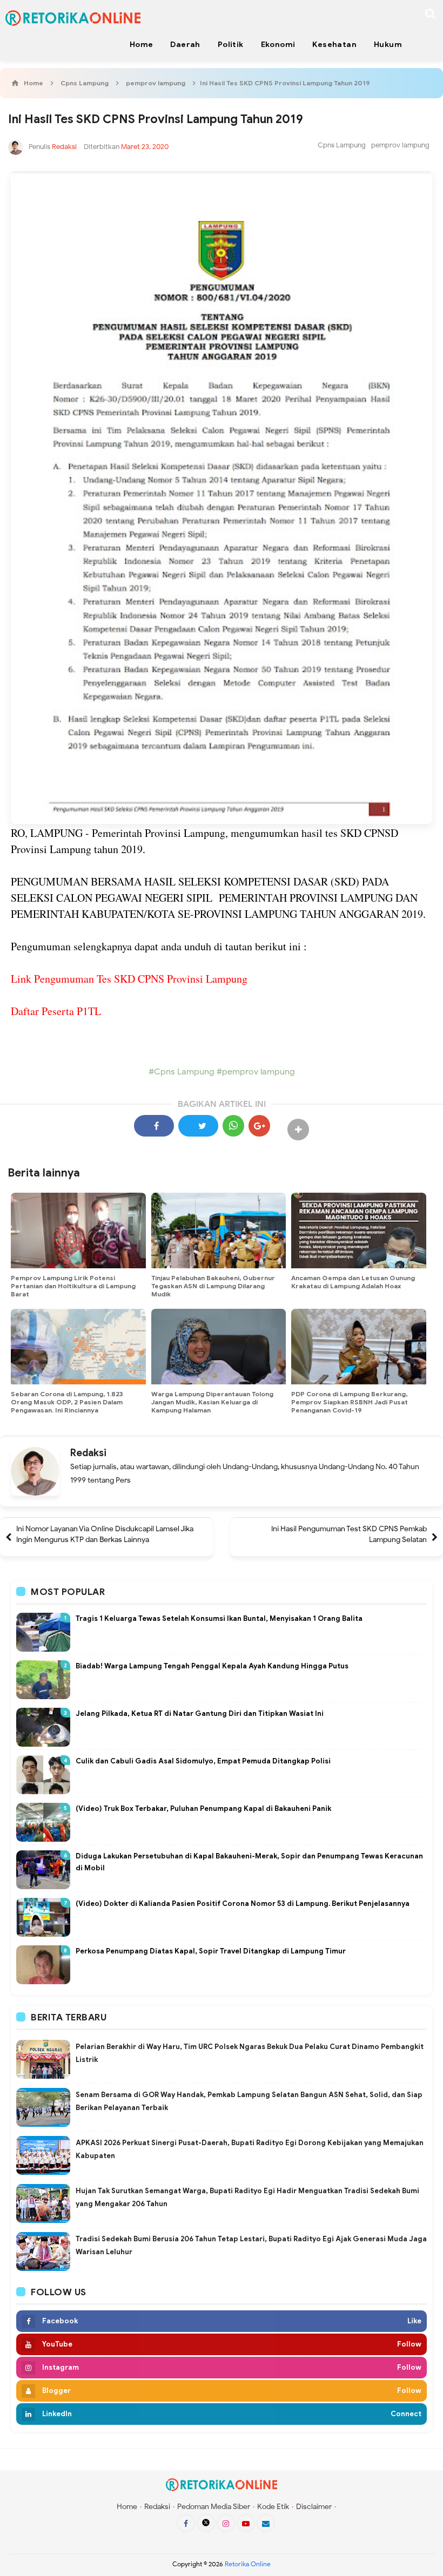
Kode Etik (273, 2507)
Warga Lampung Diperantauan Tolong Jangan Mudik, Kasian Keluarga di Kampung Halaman (212, 1402)
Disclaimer (314, 2507)
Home (127, 2507)
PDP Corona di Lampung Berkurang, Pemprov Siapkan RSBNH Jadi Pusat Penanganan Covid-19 (350, 1402)
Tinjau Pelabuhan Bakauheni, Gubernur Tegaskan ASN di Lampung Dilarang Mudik (213, 1286)
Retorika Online (248, 2564)
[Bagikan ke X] (198, 1126)
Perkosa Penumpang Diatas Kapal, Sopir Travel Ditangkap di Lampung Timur (211, 1951)
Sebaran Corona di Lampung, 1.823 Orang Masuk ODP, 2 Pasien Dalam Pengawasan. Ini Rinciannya (67, 1402)
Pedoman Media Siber (214, 2507)
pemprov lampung (400, 145)
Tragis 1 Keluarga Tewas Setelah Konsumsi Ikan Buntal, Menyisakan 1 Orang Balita (219, 1618)
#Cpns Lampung (182, 1072)
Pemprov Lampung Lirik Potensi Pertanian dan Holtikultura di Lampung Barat (73, 1286)
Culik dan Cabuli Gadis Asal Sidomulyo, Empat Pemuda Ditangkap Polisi (203, 1761)
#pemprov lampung (255, 1072)
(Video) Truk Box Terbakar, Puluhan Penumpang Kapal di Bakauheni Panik (203, 1808)
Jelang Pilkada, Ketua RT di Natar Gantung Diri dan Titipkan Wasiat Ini (200, 1713)
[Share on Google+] (259, 1126)
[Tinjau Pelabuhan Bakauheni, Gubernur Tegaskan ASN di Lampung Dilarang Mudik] (219, 1230)
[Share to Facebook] (154, 1126)
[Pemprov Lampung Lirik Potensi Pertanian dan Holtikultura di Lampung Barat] (78, 1230)
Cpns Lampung (342, 145)
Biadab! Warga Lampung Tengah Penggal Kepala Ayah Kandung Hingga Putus (212, 1666)
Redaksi (88, 1453)
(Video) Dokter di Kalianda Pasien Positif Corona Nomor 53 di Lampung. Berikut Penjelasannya (243, 1904)
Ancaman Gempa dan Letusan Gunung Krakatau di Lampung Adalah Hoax (353, 1282)
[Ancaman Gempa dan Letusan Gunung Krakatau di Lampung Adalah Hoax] (359, 1230)
